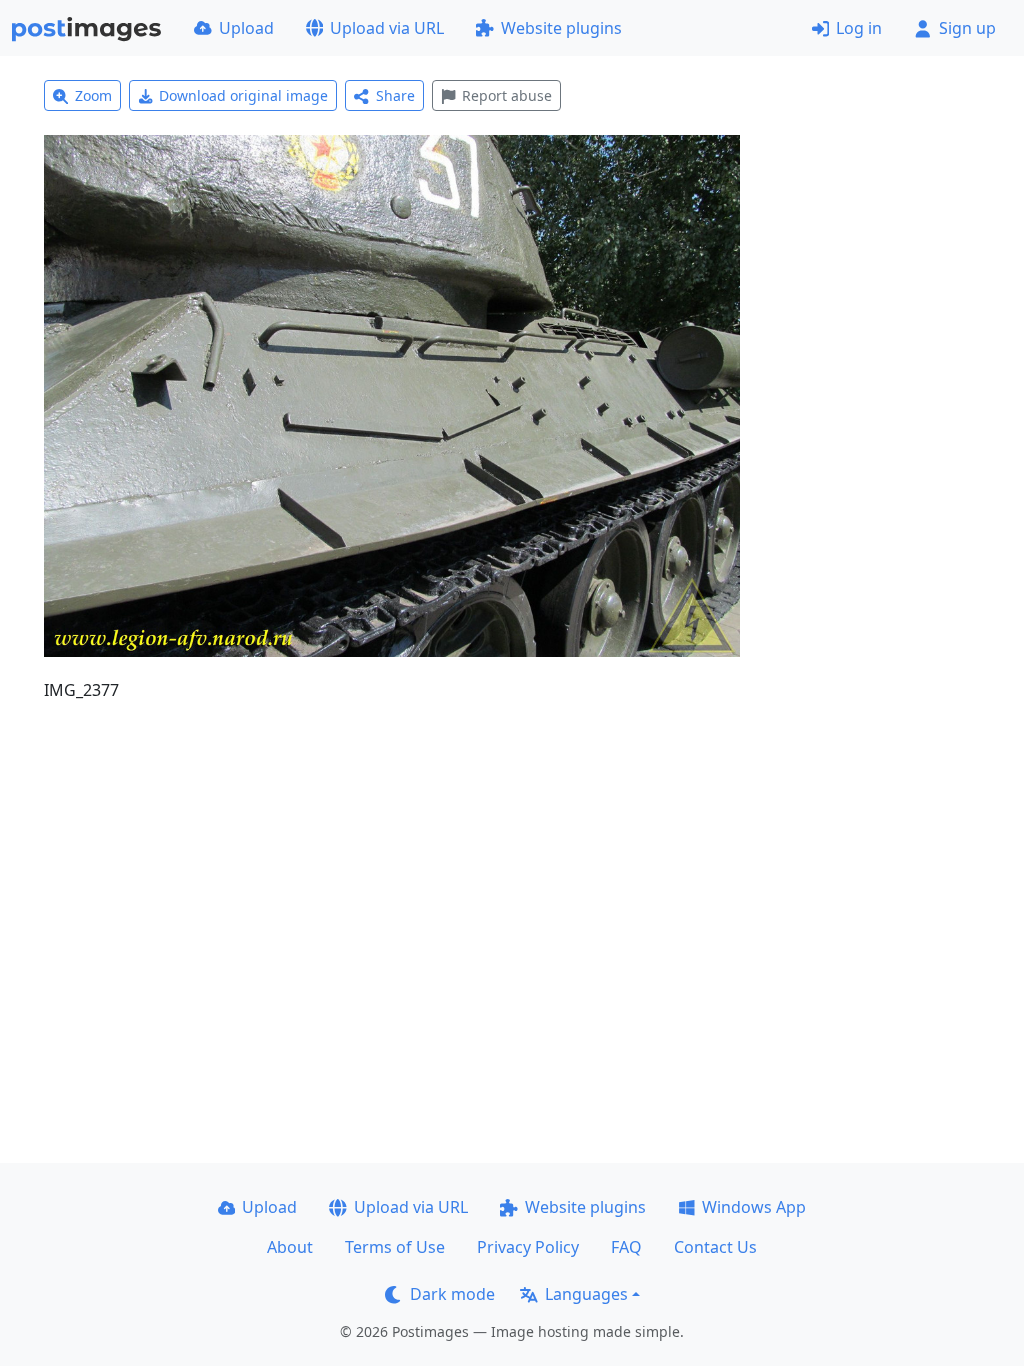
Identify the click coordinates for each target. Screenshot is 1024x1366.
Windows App (754, 1207)
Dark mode (452, 1294)
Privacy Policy (528, 1247)
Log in (859, 28)
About (290, 1247)
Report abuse (507, 95)
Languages (586, 1294)
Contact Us (715, 1247)
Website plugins (561, 28)
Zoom (93, 95)
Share (395, 95)
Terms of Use (395, 1247)
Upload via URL (387, 28)
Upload (246, 28)
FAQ (626, 1247)
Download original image (243, 95)
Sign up (967, 28)
